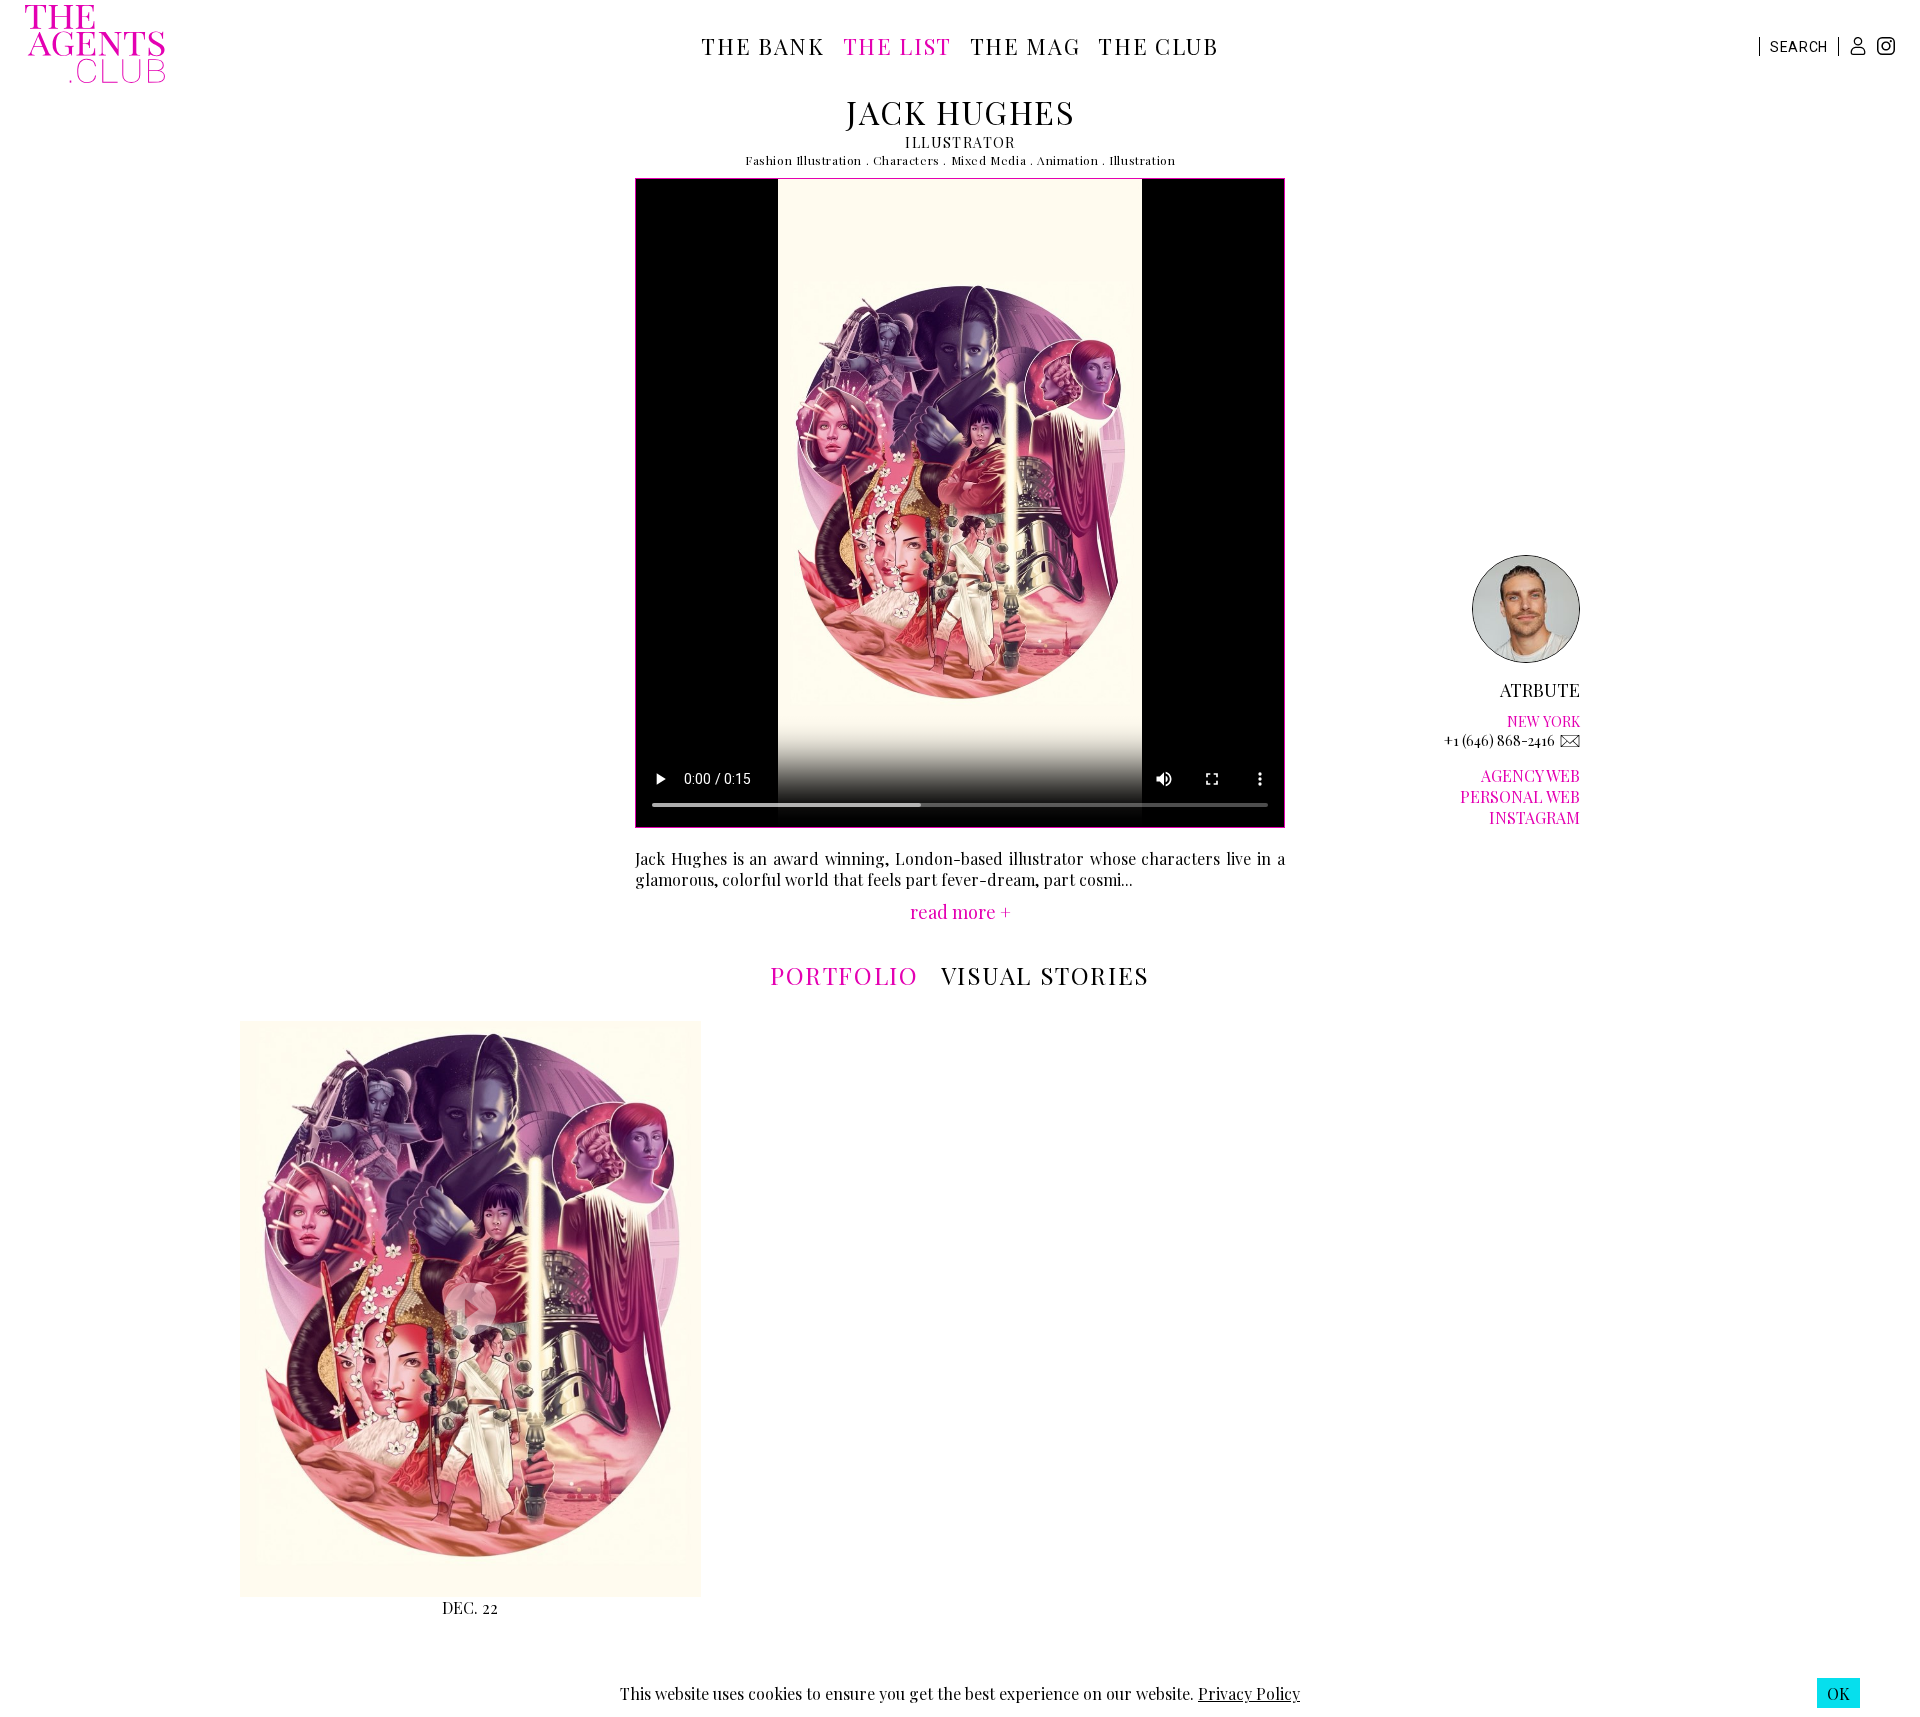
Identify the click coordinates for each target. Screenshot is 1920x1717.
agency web (1530, 775)
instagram (1534, 817)
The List (897, 46)
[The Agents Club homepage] (95, 46)
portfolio (844, 975)
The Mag (1025, 46)
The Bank (762, 46)
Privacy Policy (1249, 1693)
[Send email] (1570, 741)
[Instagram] (1886, 48)
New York (1543, 721)
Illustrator (960, 142)
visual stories (1045, 975)
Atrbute (1540, 690)
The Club (1158, 46)
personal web (1520, 796)
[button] (1858, 46)
